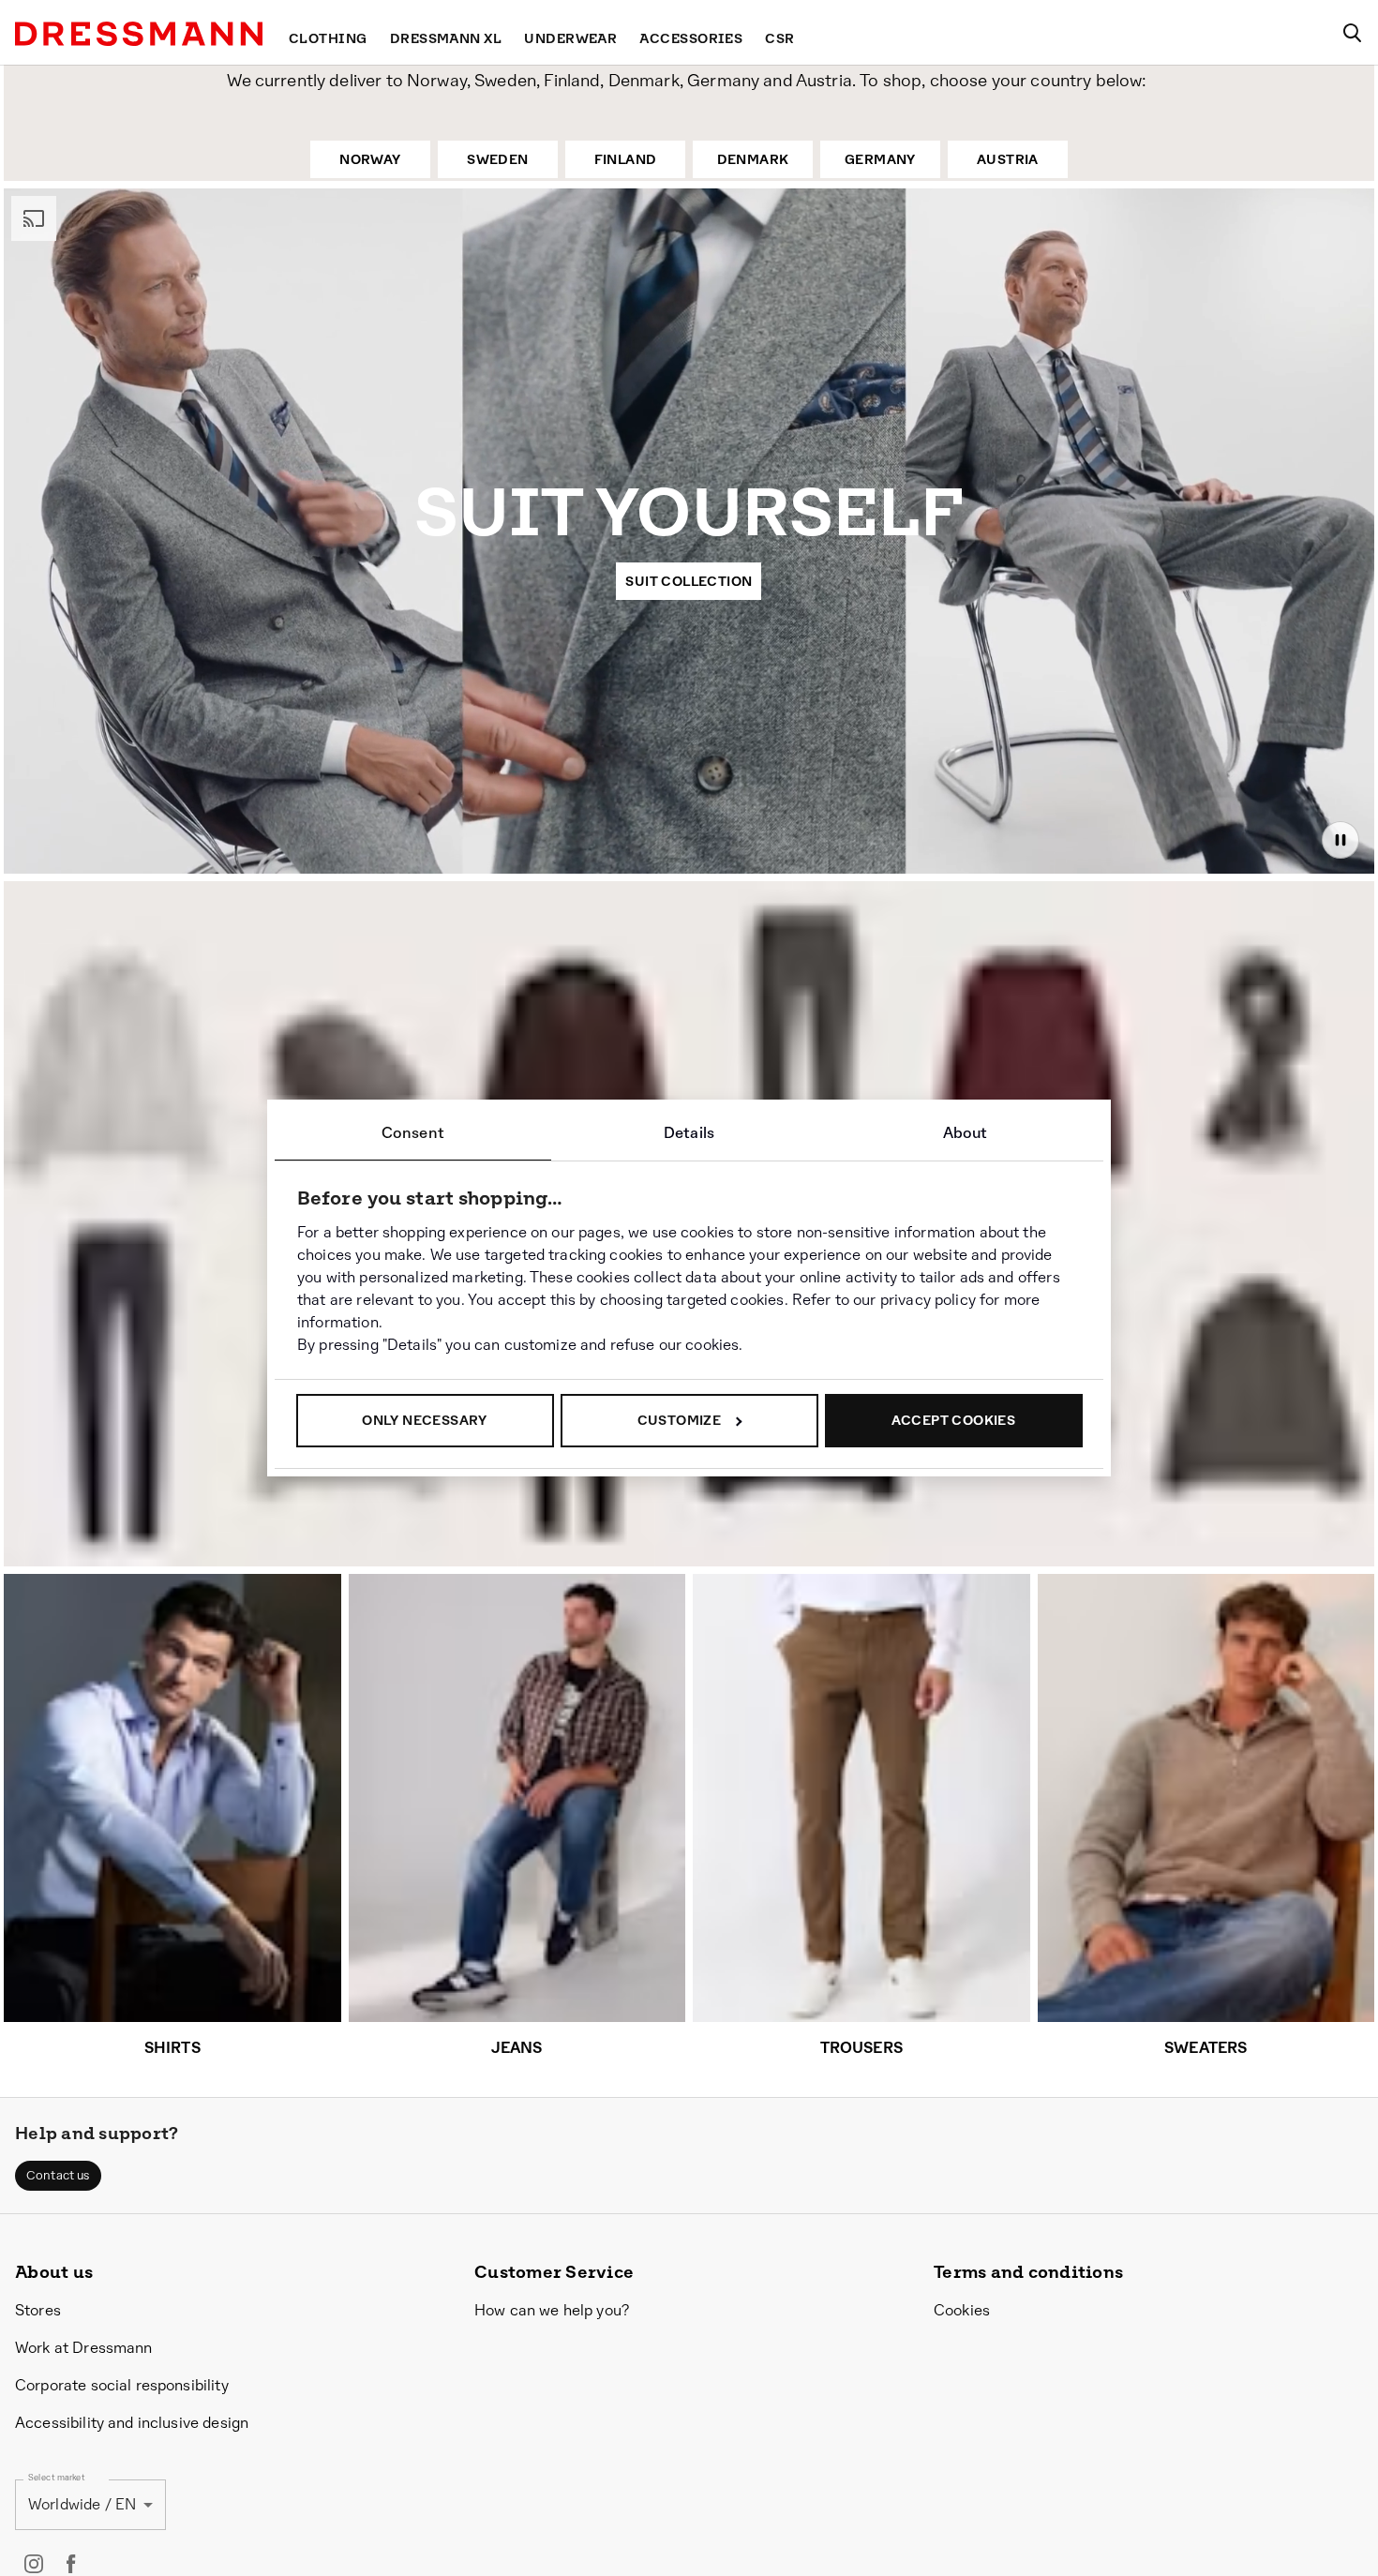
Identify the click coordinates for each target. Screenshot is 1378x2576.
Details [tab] (689, 1133)
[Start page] (139, 34)
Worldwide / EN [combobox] (82, 2505)
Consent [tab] (413, 1133)
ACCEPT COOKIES (954, 1420)
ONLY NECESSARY (425, 1420)
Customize (680, 1420)
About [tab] (966, 1133)
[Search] (1352, 33)
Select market (57, 2478)
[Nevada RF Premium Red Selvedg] (119, 1384)
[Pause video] (1341, 840)
